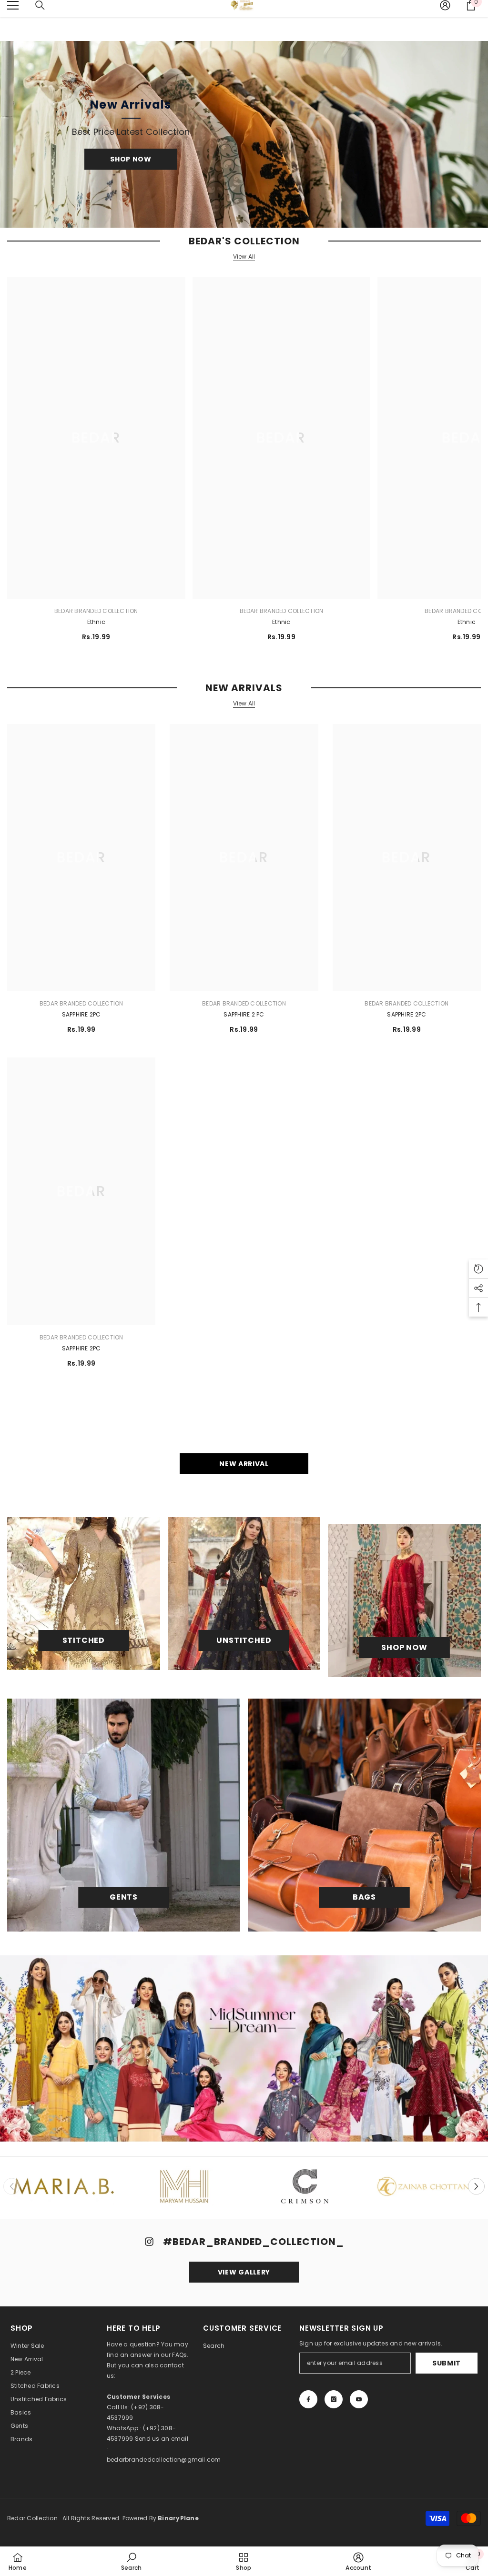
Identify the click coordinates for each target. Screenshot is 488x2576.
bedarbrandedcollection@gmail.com (164, 2460)
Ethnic (96, 622)
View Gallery (244, 2272)
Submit (447, 2363)
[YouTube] (359, 2399)
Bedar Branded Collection (96, 611)
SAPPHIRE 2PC (81, 1014)
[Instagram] (334, 2399)
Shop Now (131, 159)
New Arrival (244, 1464)
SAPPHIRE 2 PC (244, 1014)
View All (244, 257)
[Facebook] (308, 2399)
